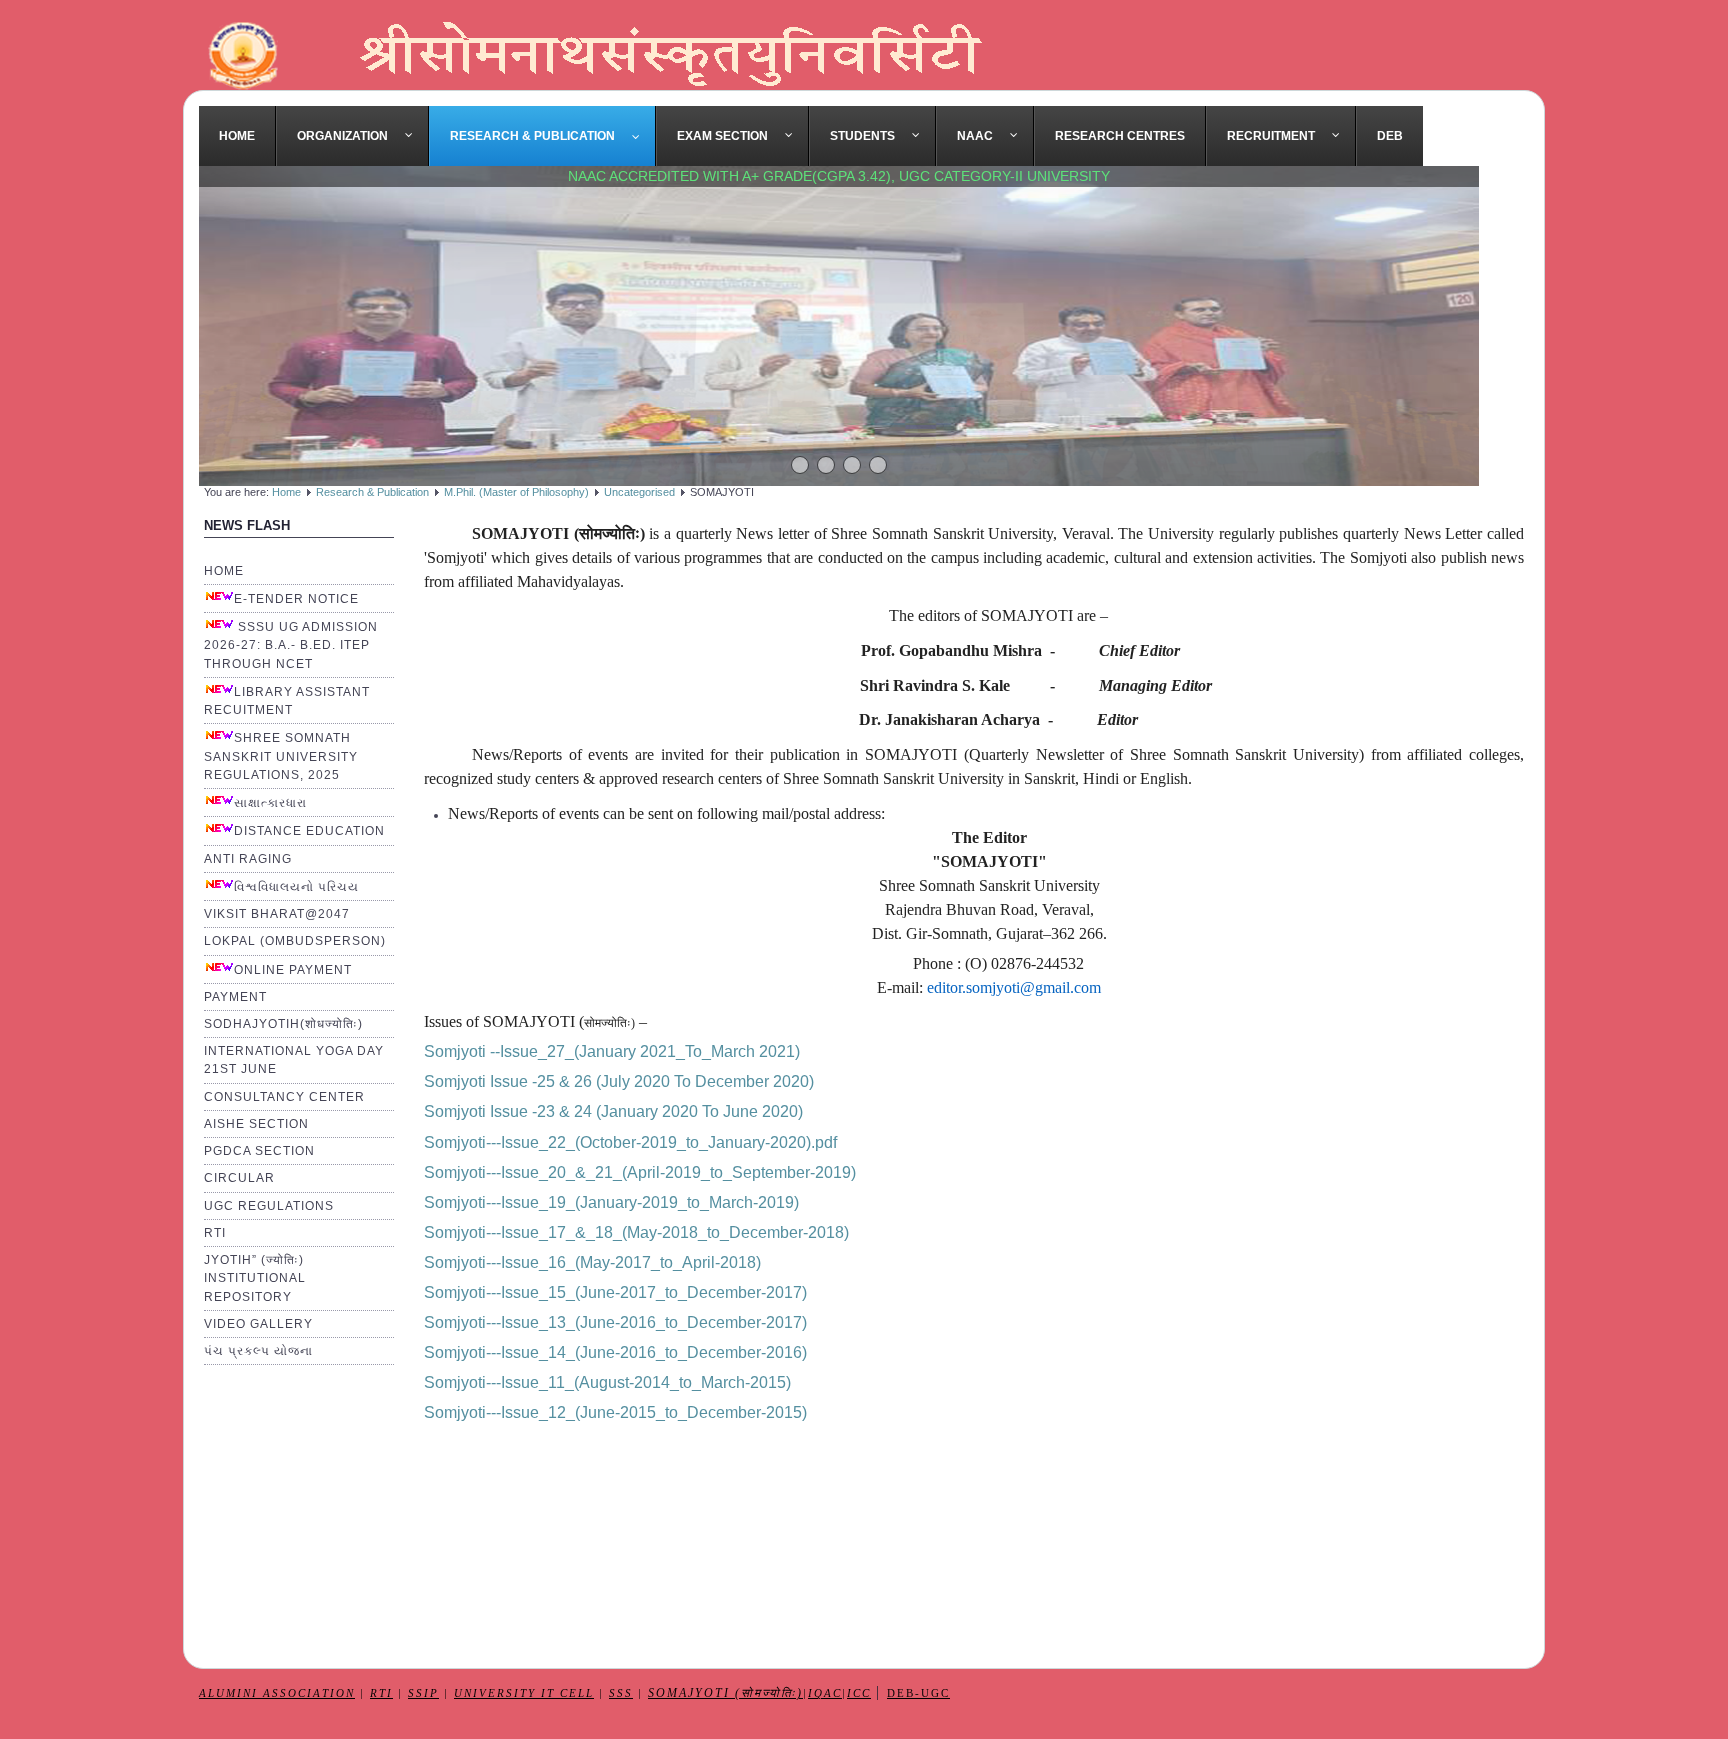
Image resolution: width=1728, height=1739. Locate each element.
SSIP (423, 1693)
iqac (825, 1693)
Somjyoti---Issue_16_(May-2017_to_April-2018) (592, 1262)
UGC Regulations (269, 1206)
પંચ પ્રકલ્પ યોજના (258, 1351)
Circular (239, 1178)
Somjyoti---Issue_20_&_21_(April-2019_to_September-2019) (640, 1172)
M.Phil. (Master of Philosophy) (516, 492)
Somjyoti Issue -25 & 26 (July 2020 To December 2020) (619, 1081)
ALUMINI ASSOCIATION (277, 1693)
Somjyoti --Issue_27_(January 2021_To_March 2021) (612, 1051)
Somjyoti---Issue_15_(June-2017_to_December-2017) (615, 1292)
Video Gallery (258, 1324)
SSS (621, 1693)
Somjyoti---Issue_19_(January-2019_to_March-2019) (611, 1202)
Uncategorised (639, 492)
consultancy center (284, 1097)
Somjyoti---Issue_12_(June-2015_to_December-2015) (615, 1412)
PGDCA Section (259, 1151)
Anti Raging (248, 859)
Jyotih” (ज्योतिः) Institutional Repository (255, 1278)
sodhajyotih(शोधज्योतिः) (283, 1024)
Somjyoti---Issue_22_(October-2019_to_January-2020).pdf (630, 1142)
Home (286, 492)
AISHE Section (256, 1124)
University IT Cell (524, 1693)
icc (859, 1693)
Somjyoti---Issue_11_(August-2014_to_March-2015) (607, 1382)
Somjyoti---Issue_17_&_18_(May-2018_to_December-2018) (636, 1232)
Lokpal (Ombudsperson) (295, 941)
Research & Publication (372, 492)
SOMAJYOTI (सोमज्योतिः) (725, 1693)
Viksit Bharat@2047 (277, 914)
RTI (215, 1233)
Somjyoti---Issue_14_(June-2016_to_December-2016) (615, 1352)
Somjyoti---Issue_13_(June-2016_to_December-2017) (615, 1322)
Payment (235, 997)
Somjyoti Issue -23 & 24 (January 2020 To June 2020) (613, 1111)
